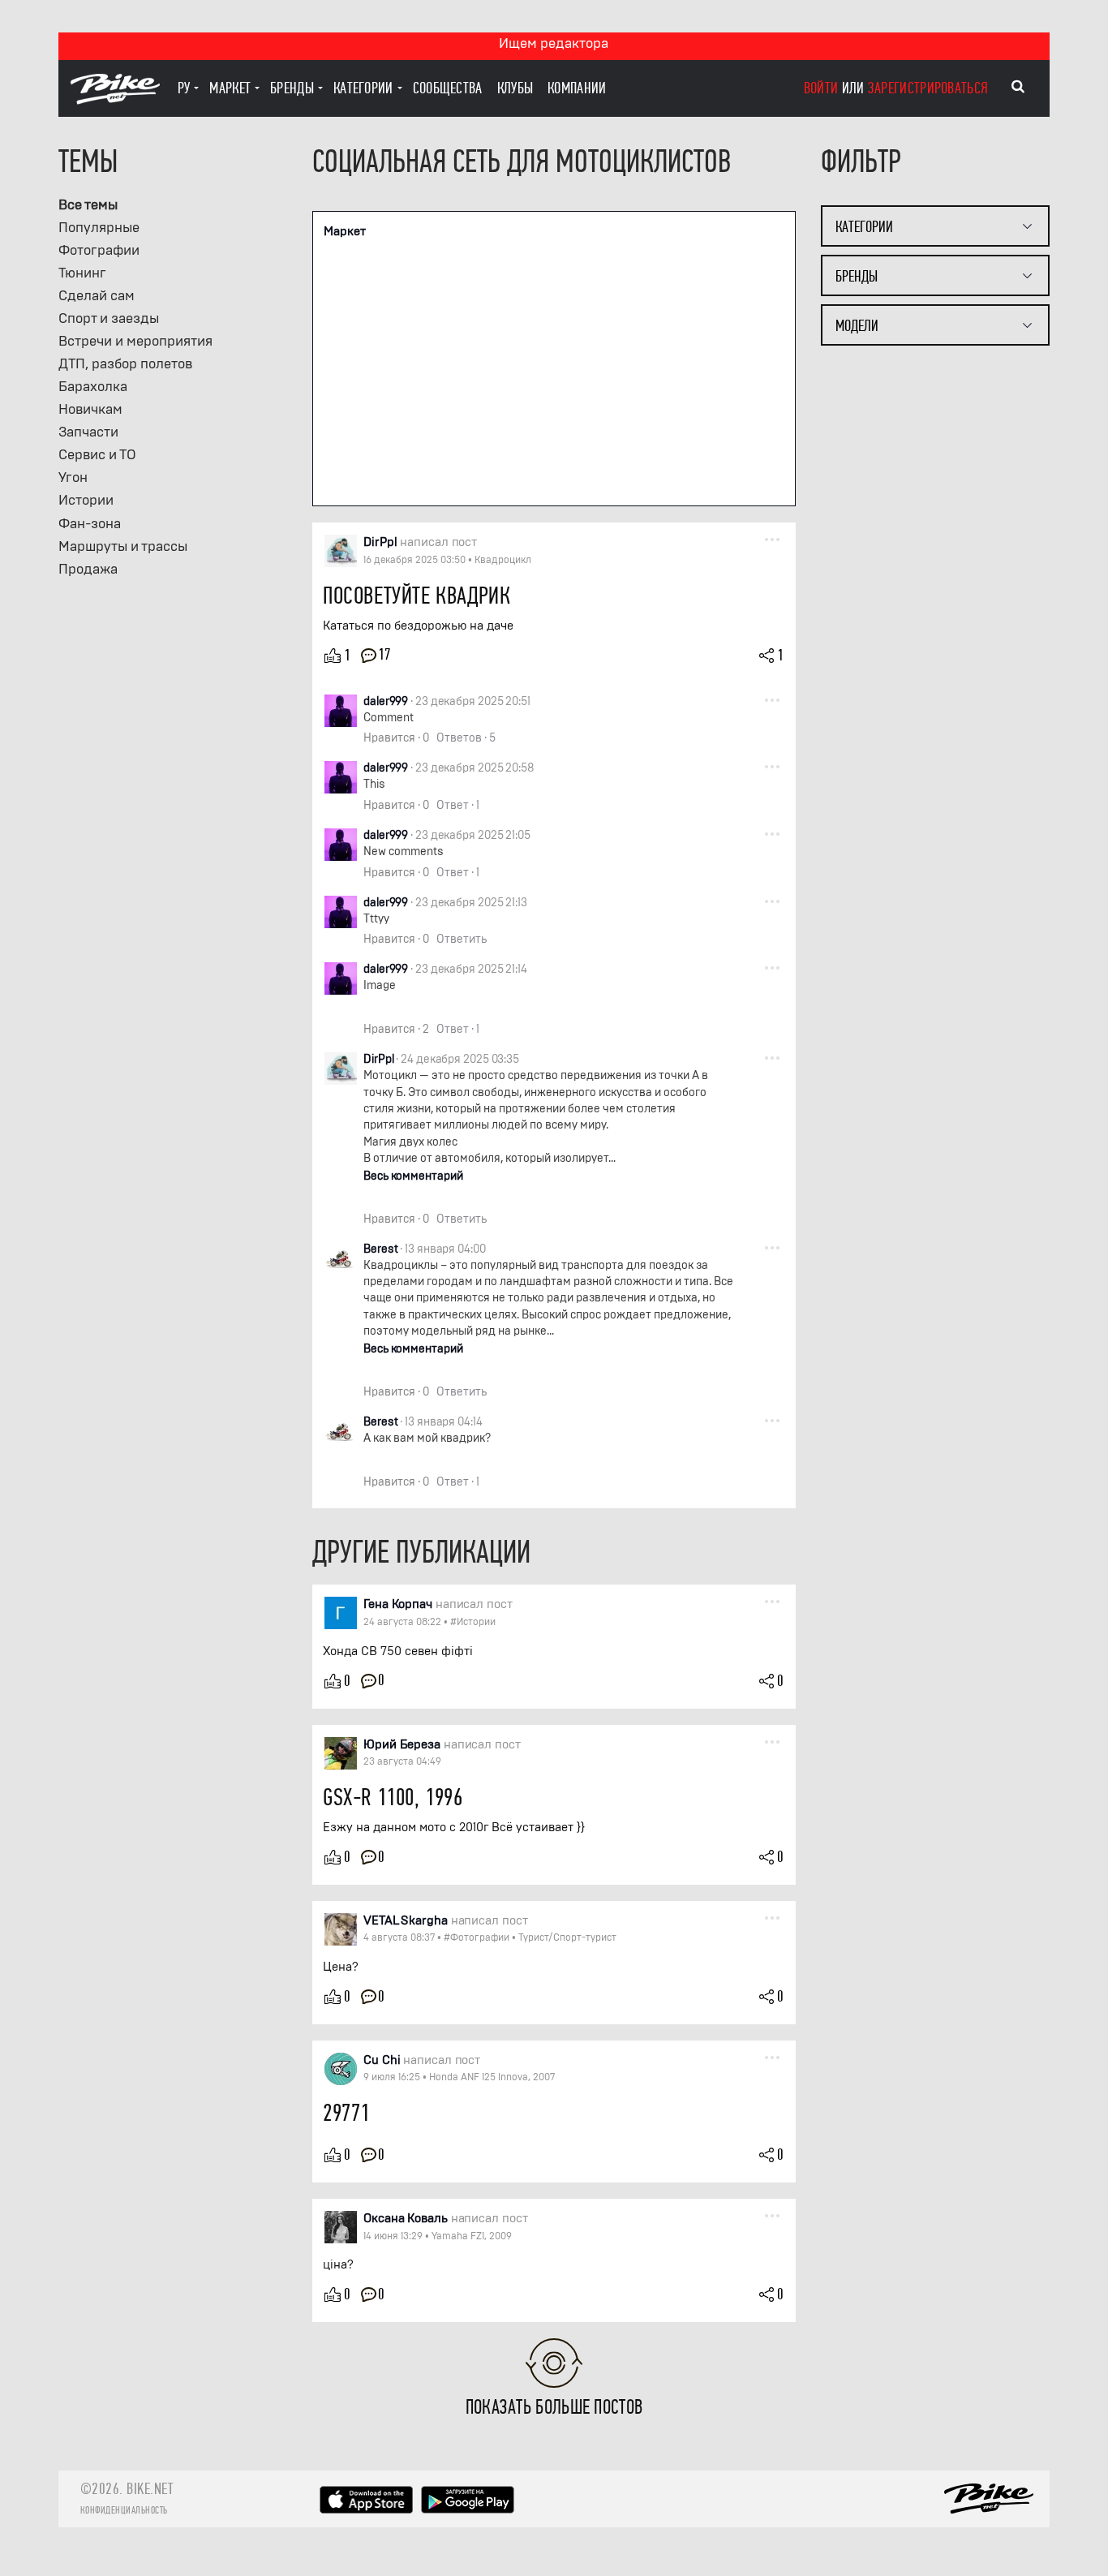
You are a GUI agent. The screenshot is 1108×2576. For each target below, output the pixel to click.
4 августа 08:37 (399, 1937)
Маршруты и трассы (123, 546)
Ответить (462, 939)
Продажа (88, 569)
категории (363, 88)
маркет (230, 88)
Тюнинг (82, 273)
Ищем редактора (554, 43)
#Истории (473, 1622)
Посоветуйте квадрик (417, 596)
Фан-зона (90, 524)
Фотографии (99, 250)
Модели (857, 326)
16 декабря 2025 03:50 (414, 560)
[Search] (1018, 87)
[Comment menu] (772, 699)
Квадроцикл (503, 560)
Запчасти (88, 432)
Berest (380, 1249)
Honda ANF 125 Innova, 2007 (492, 2077)
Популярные (99, 228)
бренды (292, 88)
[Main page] (115, 100)
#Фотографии (477, 1937)
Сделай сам (97, 296)
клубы (515, 88)
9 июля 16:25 (392, 2077)
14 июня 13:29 (393, 2236)
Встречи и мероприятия (135, 341)
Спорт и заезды (109, 318)
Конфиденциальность (124, 2510)
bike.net (150, 2489)
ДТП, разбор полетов (125, 364)
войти (821, 88)
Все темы (88, 205)
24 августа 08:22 (402, 1622)
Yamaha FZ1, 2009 (472, 2236)
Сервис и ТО (97, 455)
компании (577, 88)
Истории (86, 500)
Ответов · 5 (466, 738)
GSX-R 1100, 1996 (393, 1798)
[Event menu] (772, 539)
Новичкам (90, 409)
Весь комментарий (413, 1176)
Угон (73, 477)
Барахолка (93, 387)
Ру (184, 88)
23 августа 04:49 (402, 1761)
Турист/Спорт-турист (567, 1937)
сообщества (448, 88)
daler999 (386, 701)
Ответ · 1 (458, 805)
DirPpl (378, 1059)
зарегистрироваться (928, 88)
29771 (346, 2113)
